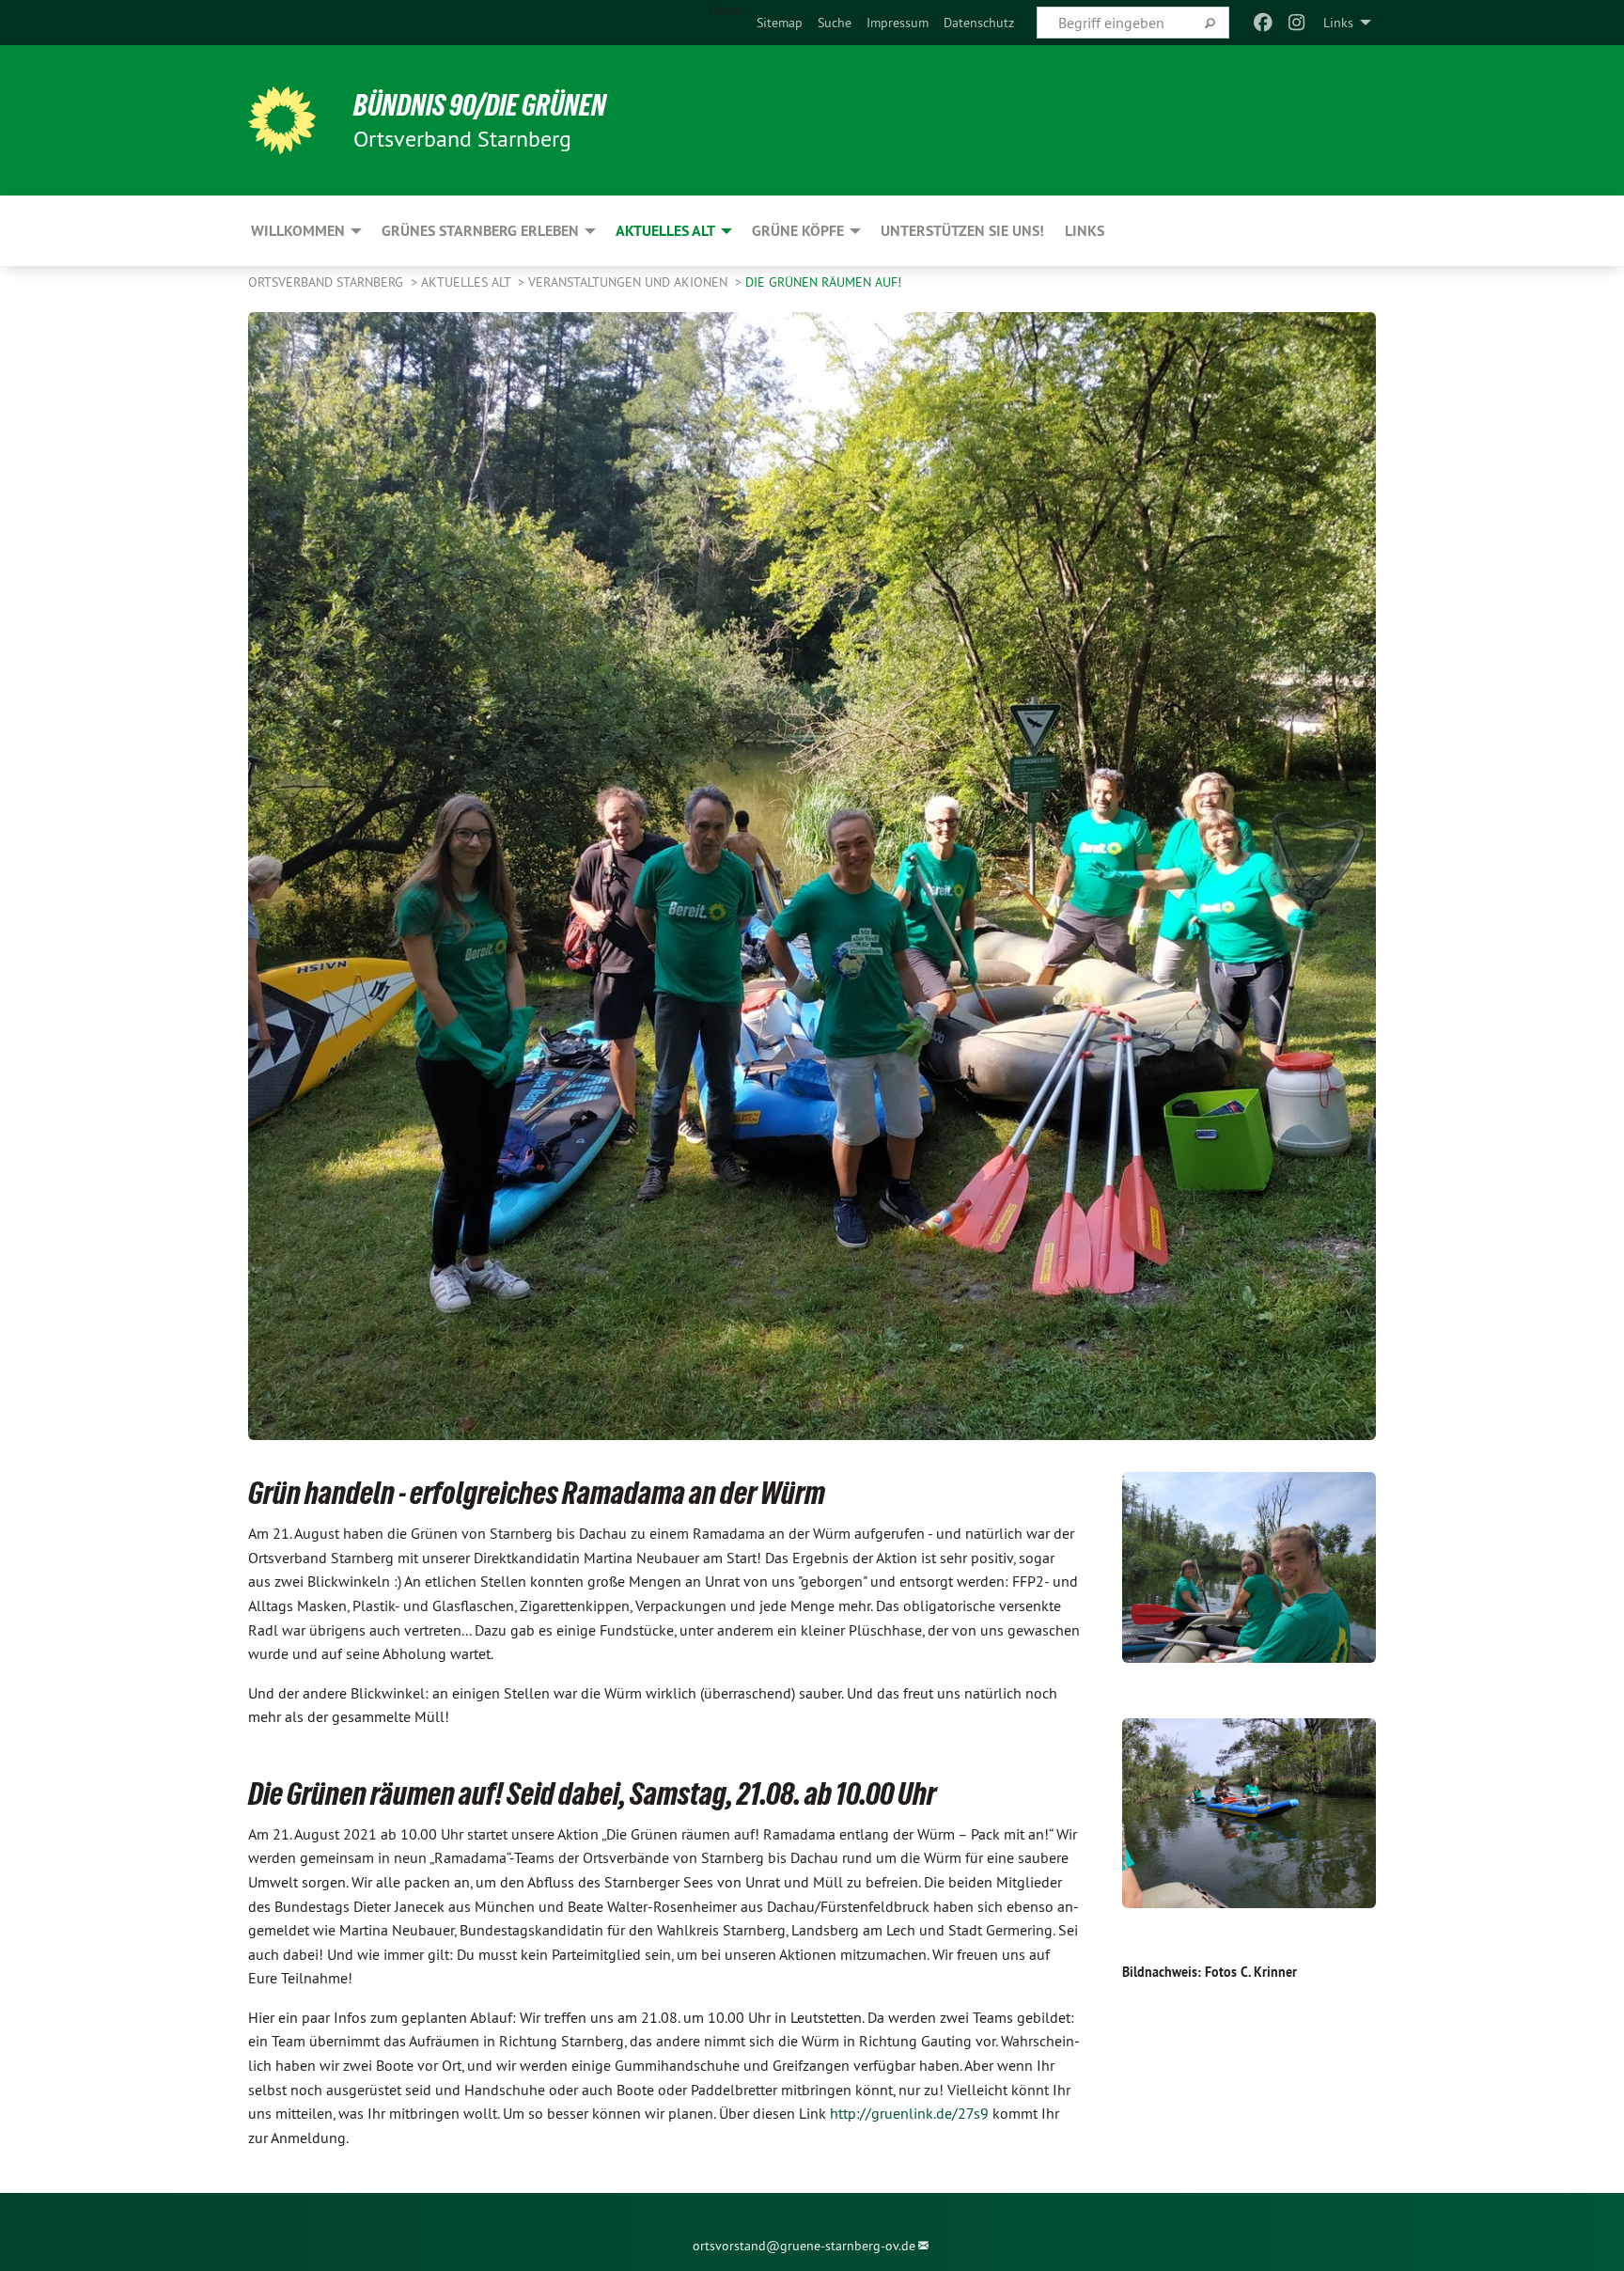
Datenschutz (979, 23)
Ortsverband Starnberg (328, 282)
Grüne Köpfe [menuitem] (798, 231)
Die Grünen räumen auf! (823, 282)
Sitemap (780, 23)
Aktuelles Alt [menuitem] (665, 231)
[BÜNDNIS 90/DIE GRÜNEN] (282, 120)
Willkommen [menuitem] (298, 231)
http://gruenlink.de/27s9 (909, 2113)
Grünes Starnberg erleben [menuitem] (480, 231)
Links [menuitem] (1338, 23)
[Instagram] (1297, 23)
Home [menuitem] (725, 10)
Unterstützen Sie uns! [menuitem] (962, 231)
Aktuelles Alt (468, 282)
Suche (835, 23)
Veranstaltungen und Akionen (630, 282)
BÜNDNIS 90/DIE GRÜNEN (480, 105)
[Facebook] (1263, 23)
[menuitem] (780, 23)
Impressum (898, 23)
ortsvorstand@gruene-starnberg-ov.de (804, 2246)
